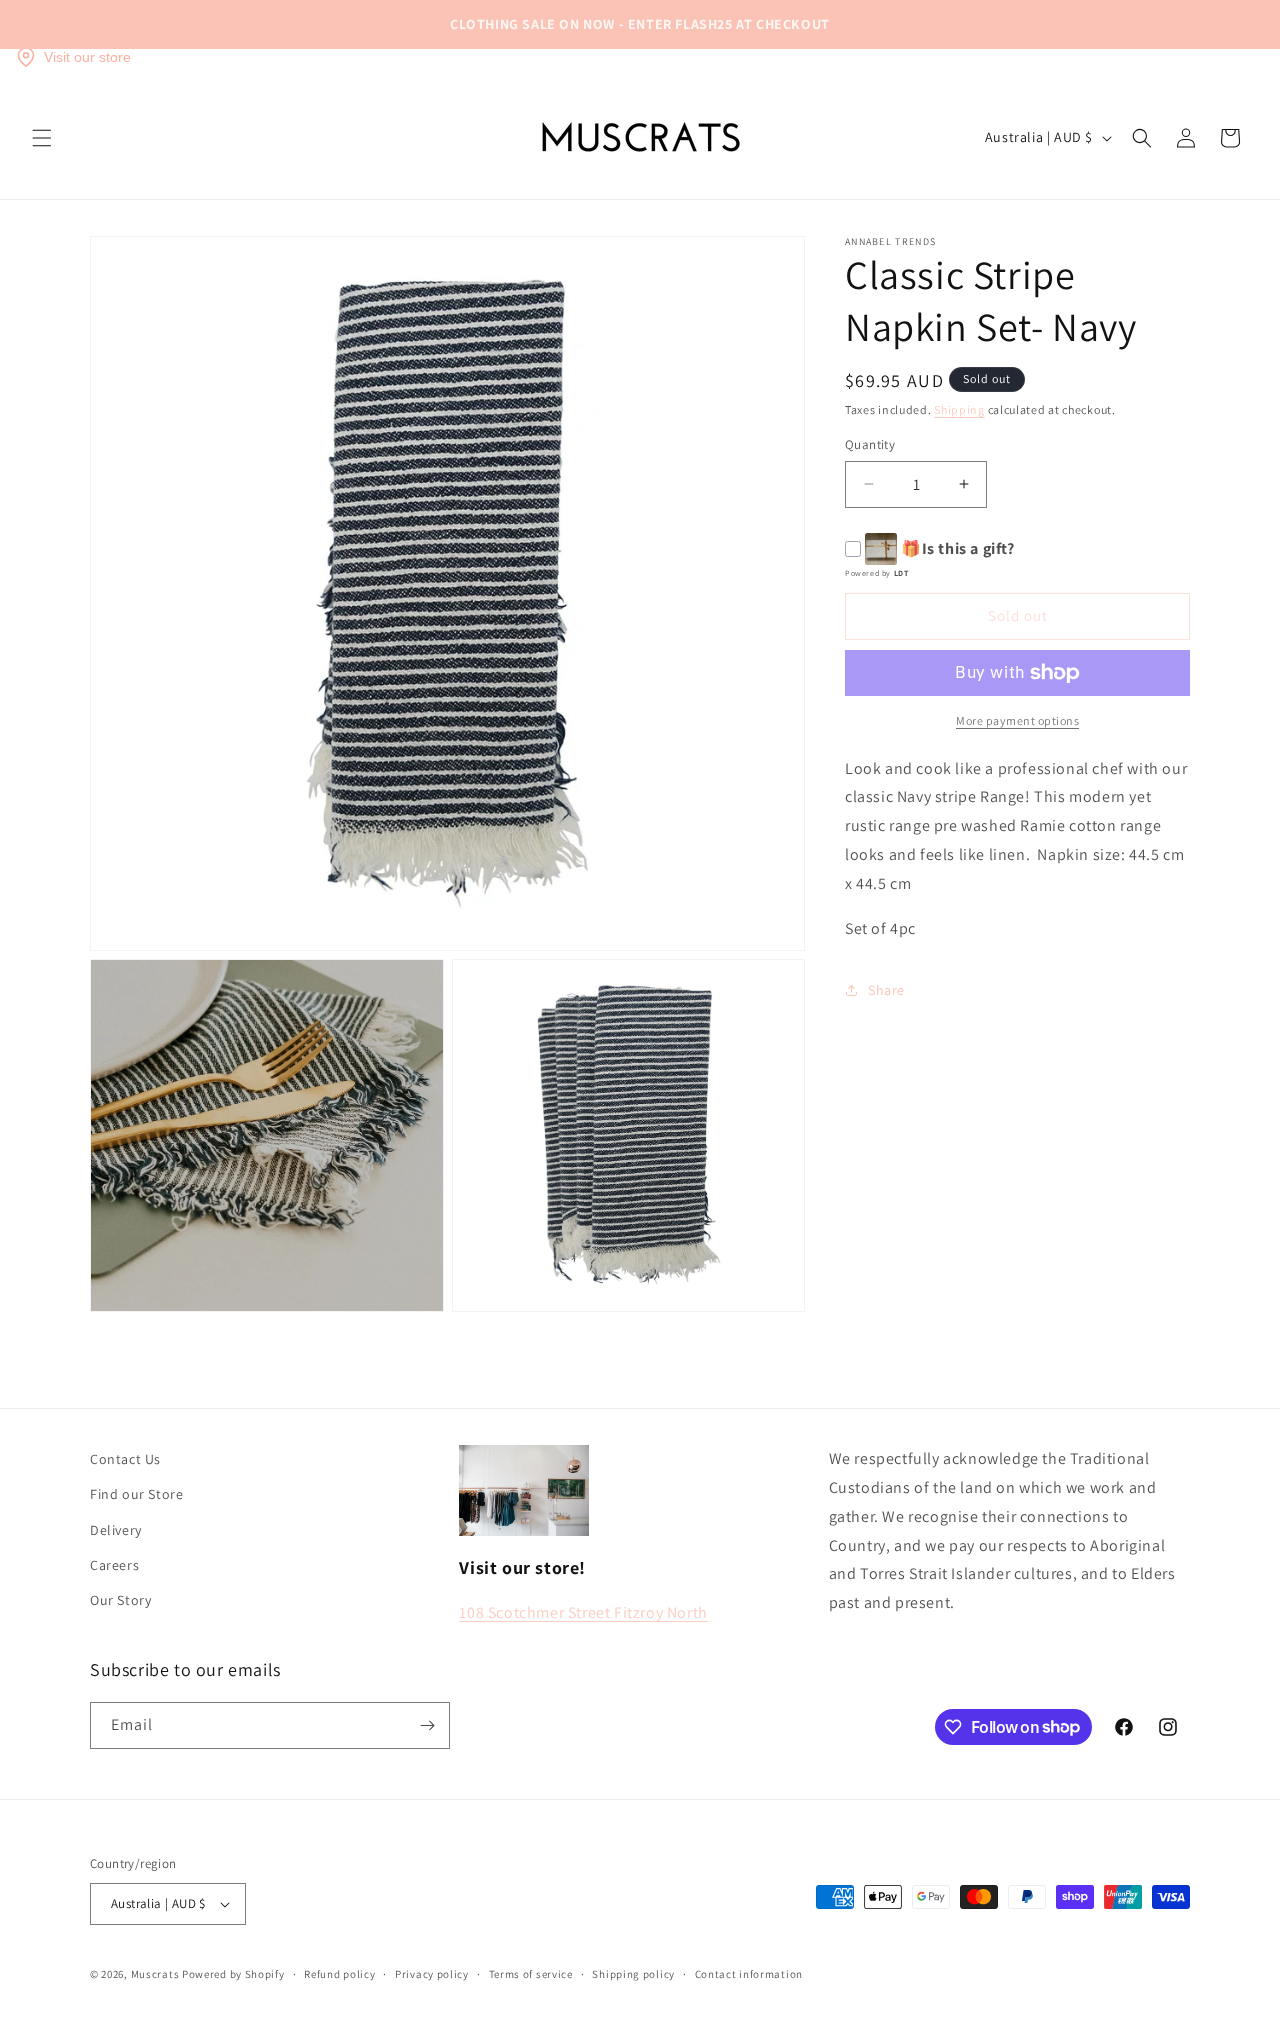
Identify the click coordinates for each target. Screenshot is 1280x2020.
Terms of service (531, 1974)
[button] (42, 138)
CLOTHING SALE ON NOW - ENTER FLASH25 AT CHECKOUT (640, 24)
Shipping (959, 409)
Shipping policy (633, 1974)
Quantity (870, 444)
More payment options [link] (1017, 720)
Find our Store (136, 1494)
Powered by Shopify (233, 1974)
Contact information (749, 1974)
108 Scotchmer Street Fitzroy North (583, 1612)
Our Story (120, 1600)
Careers (114, 1565)
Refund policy (339, 1974)
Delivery (116, 1530)
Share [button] (886, 990)
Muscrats (155, 1974)
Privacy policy (432, 1974)
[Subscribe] (427, 1725)
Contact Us (125, 1459)
